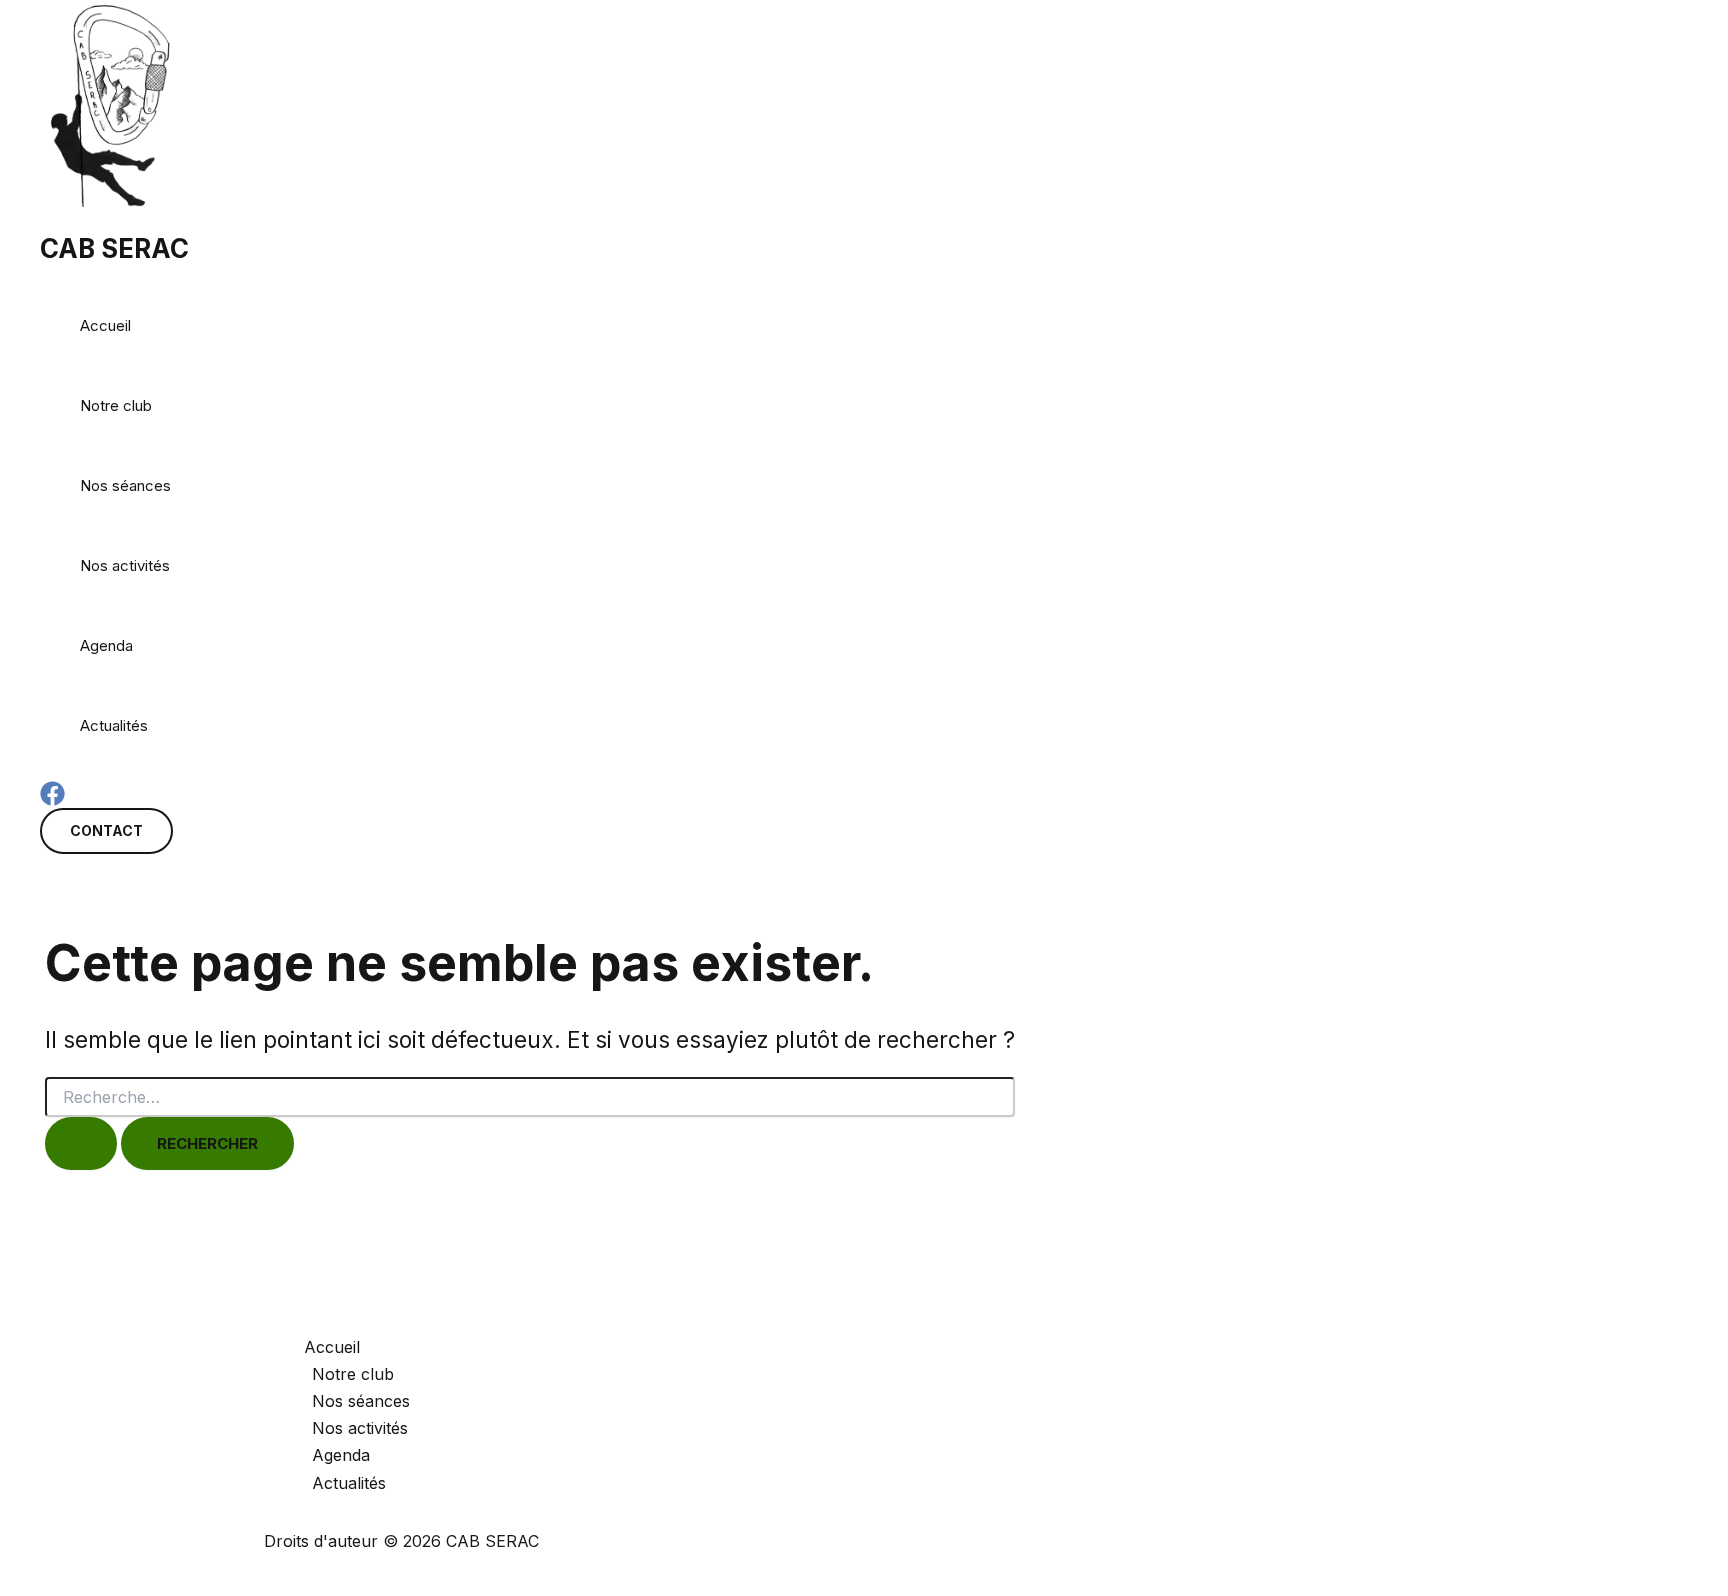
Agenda (106, 645)
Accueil (105, 325)
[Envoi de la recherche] (81, 1143)
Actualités (114, 725)
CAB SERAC (114, 248)
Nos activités (125, 565)
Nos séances (125, 485)
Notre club (116, 405)
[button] (106, 831)
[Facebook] (52, 800)
